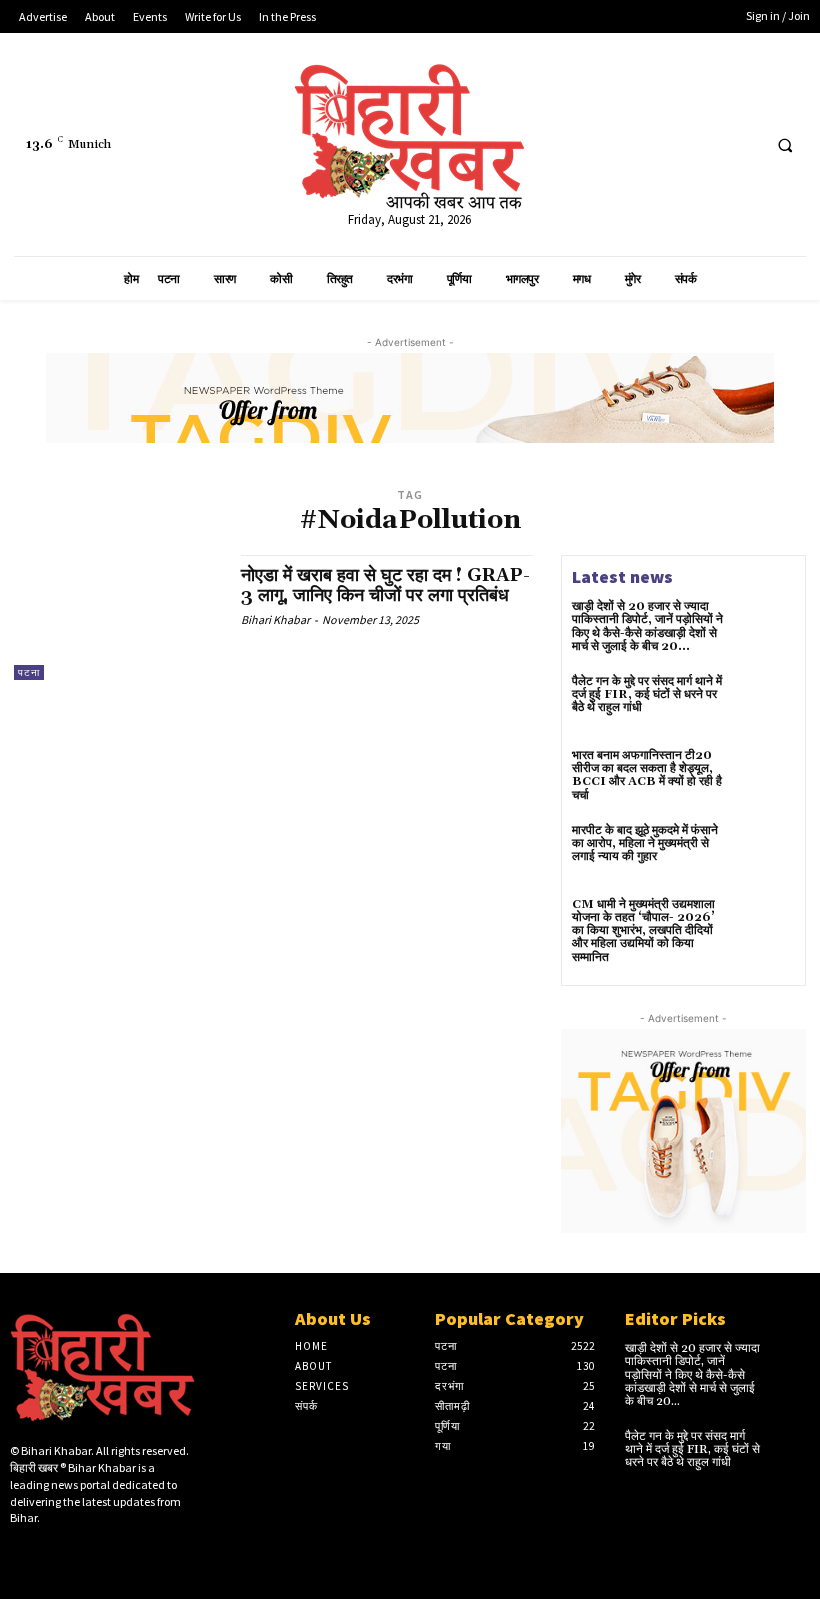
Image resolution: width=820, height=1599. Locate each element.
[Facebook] (667, 144)
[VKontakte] (116, 1553)
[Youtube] (741, 144)
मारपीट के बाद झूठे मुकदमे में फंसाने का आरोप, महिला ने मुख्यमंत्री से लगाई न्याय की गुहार (645, 843)
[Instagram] (53, 1553)
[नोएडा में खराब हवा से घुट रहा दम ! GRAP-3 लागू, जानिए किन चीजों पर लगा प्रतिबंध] (117, 617)
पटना (29, 672)
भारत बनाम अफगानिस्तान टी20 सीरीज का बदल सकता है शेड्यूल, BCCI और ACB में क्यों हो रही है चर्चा (647, 775)
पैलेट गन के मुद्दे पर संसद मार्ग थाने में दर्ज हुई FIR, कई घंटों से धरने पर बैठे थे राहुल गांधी (647, 694)
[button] (785, 145)
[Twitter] (704, 144)
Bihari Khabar (275, 619)
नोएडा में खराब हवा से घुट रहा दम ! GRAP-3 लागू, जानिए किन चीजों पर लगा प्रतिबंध (385, 585)
